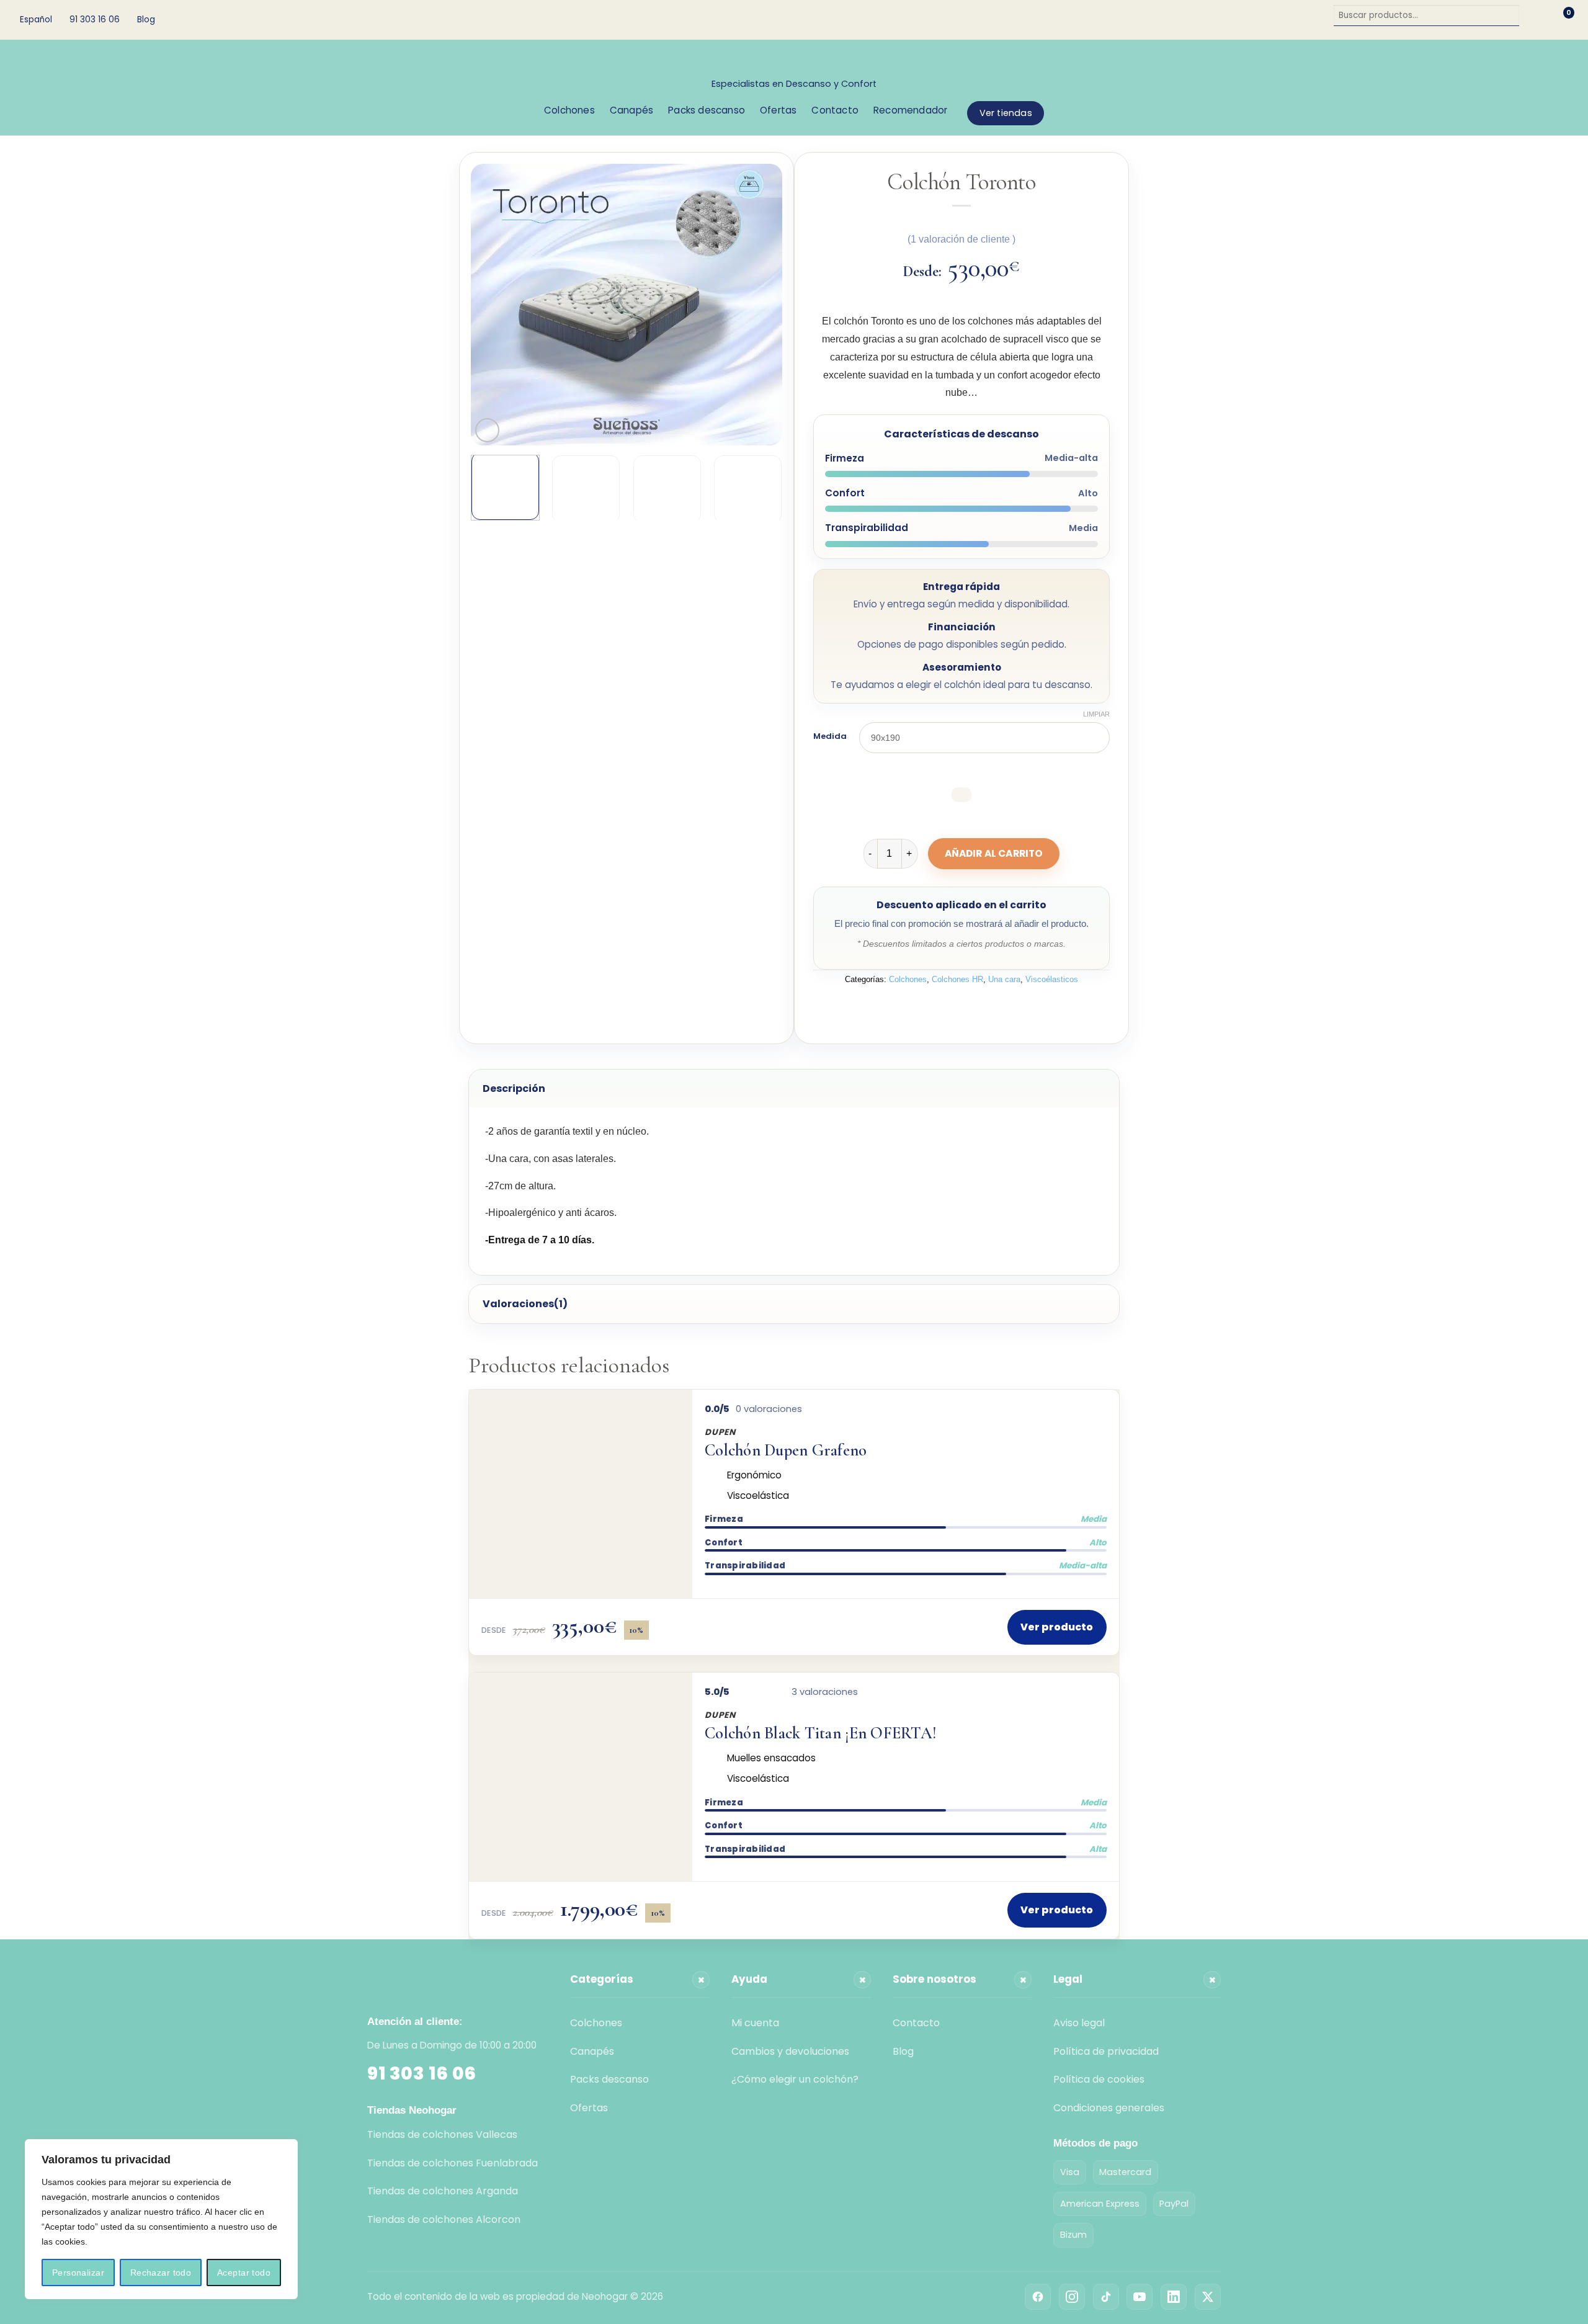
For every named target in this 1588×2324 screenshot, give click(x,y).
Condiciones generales (1109, 2108)
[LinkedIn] (1174, 2297)
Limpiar (1096, 714)
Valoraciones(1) (525, 1304)
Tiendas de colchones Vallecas (442, 2134)
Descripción (514, 1088)
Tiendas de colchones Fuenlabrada (453, 2163)
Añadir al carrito (994, 853)
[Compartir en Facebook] (928, 1008)
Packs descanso (707, 110)
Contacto (835, 110)
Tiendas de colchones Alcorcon (444, 2219)
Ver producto (1057, 1627)
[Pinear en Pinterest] (995, 1008)
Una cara (1004, 979)
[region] (161, 2219)
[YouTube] (1140, 2297)
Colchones (569, 110)
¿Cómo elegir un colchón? (795, 2079)
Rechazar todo (161, 2273)
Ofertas (778, 110)
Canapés (631, 110)
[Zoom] (487, 430)
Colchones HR (957, 979)
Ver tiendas (1006, 113)
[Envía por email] (973, 1008)
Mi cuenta (755, 2023)
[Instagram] (1072, 2297)
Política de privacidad (1106, 2051)
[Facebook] (1038, 2297)
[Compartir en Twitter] (951, 1008)
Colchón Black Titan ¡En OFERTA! (821, 1734)
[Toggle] (480, 1083)
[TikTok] (1106, 2297)
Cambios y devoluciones (790, 2051)
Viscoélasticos (1052, 979)
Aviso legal (1079, 2023)
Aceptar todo (244, 2273)
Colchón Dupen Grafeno (786, 1451)
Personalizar (78, 2273)
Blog (146, 20)
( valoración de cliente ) (961, 239)
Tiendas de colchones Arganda (443, 2191)
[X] (1208, 2297)
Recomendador (910, 110)
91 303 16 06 (422, 2073)
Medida (830, 736)
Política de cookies (1099, 2079)
